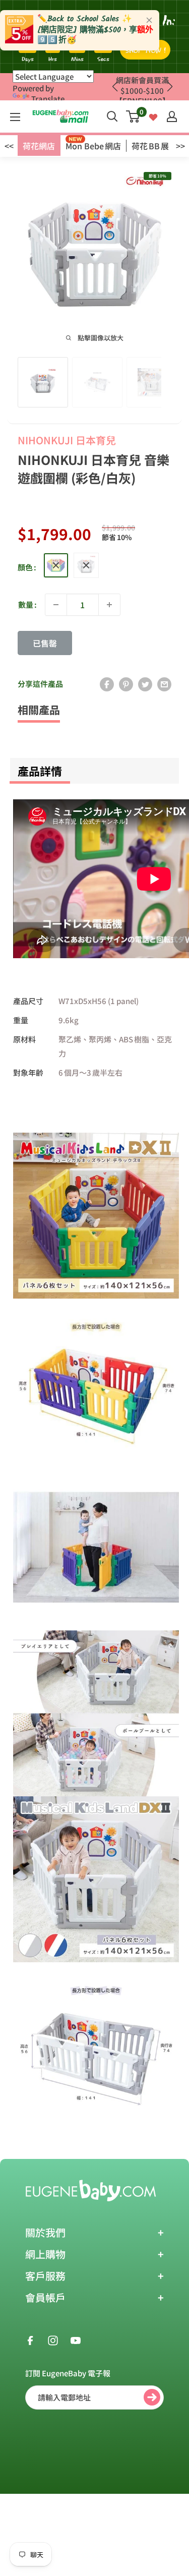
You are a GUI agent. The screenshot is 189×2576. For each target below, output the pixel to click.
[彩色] (56, 565)
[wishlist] (153, 116)
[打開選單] (15, 117)
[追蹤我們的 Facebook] (30, 2339)
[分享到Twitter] (145, 684)
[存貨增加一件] (109, 605)
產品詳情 (40, 771)
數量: (27, 604)
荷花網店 (39, 146)
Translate (48, 99)
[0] (133, 116)
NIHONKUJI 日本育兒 (67, 440)
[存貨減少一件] (56, 605)
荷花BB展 (150, 146)
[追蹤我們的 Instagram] (53, 2339)
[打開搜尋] (112, 116)
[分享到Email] (164, 684)
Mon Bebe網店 (93, 146)
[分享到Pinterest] (126, 684)
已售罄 (45, 643)
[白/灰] (86, 565)
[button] (170, 87)
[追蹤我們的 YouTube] (76, 2339)
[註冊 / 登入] (172, 116)
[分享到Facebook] (107, 684)
